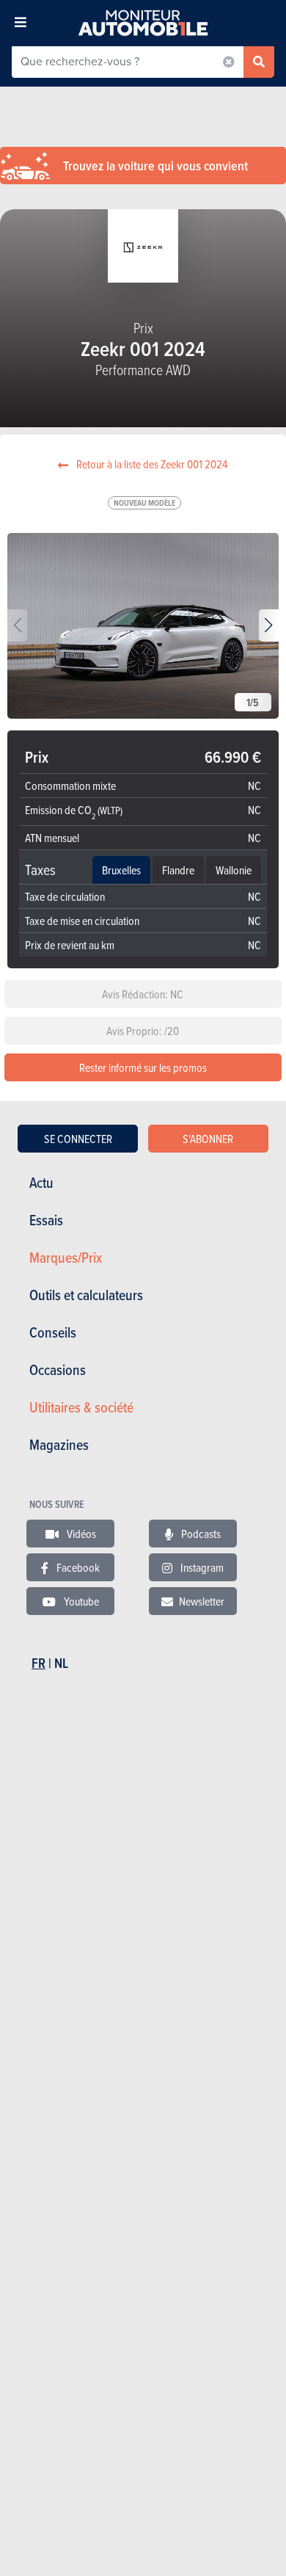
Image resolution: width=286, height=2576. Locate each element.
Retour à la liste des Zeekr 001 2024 (151, 464)
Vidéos (80, 1534)
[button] (269, 625)
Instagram (201, 1567)
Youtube (80, 1601)
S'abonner (208, 1139)
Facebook (77, 1567)
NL (61, 1663)
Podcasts (200, 1534)
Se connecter (78, 1139)
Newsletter (202, 1601)
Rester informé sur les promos (143, 1067)
